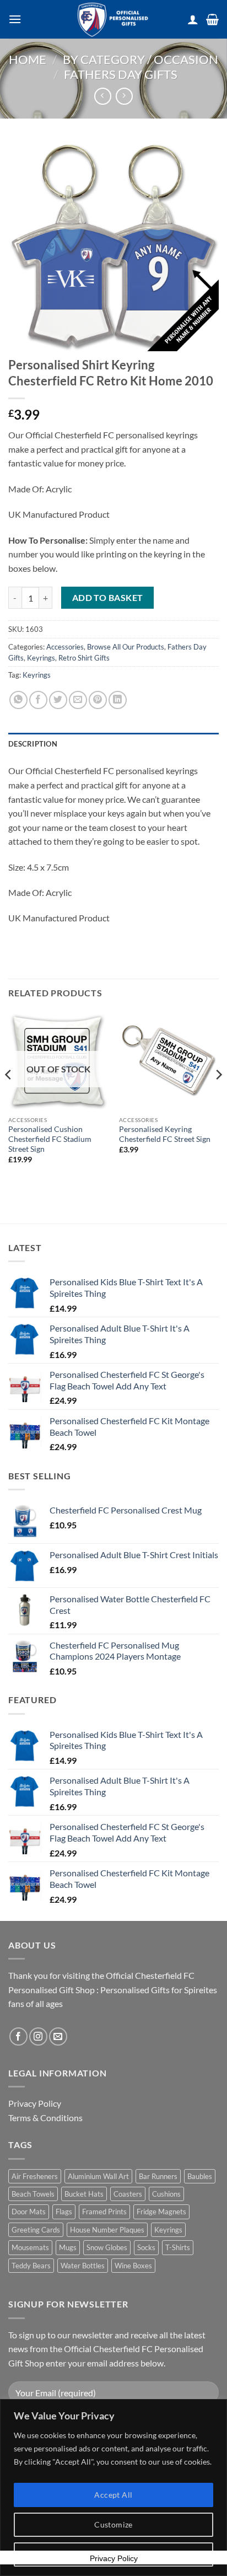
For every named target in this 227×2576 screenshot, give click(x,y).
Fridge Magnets (161, 2212)
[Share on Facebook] (38, 700)
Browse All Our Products (126, 647)
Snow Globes (107, 2247)
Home (28, 59)
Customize (113, 2524)
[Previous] (9, 1097)
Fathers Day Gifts (121, 74)
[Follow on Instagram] (38, 2036)
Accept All (113, 2495)
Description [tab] (33, 744)
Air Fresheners (35, 2176)
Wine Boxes (133, 2266)
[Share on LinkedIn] (118, 700)
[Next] (218, 1097)
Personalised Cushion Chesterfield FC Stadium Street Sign (50, 1139)
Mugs (68, 2247)
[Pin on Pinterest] (98, 700)
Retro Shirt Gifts (84, 658)
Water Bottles (83, 2266)
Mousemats (30, 2247)
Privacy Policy (35, 2103)
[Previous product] (124, 96)
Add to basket (108, 598)
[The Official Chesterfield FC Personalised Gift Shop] (113, 19)
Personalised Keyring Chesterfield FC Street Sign (165, 1134)
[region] (113, 2488)
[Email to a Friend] (78, 700)
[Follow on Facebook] (18, 2036)
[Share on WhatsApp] (18, 700)
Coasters (128, 2194)
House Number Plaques (107, 2230)
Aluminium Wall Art (98, 2176)
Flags (64, 2212)
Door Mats (29, 2212)
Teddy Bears (31, 2266)
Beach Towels (33, 2194)
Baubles (200, 2176)
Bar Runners (158, 2176)
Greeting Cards (36, 2230)
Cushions (166, 2194)
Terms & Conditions (45, 2118)
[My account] (193, 19)
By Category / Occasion (140, 59)
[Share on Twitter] (58, 700)
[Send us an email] (58, 2036)
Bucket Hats (84, 2194)
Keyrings (41, 658)
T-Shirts (178, 2247)
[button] (15, 19)
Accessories (65, 647)
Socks (146, 2247)
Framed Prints (104, 2212)
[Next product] (103, 96)
